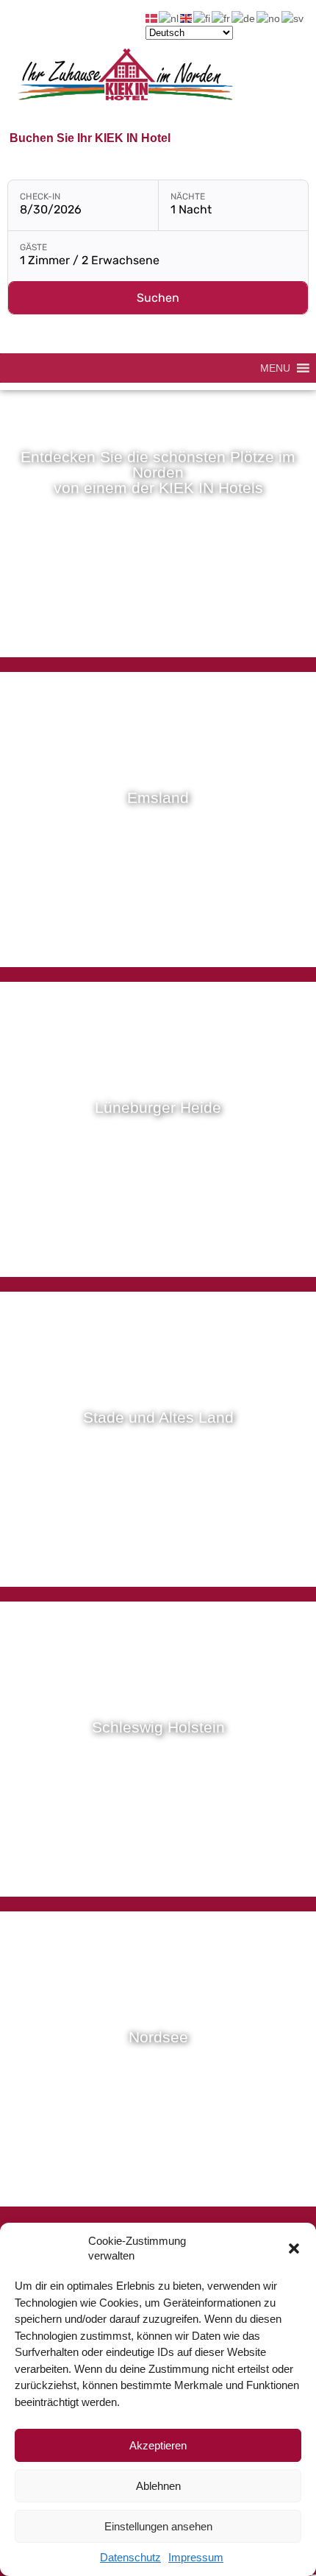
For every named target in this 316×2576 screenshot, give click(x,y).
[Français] (222, 18)
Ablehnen (158, 2486)
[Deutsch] (244, 18)
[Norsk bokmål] (269, 18)
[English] (187, 18)
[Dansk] (152, 18)
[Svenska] (293, 18)
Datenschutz (130, 2557)
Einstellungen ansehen (158, 2526)
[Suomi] (202, 18)
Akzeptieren (158, 2445)
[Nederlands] (169, 18)
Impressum (196, 2557)
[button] (294, 2248)
